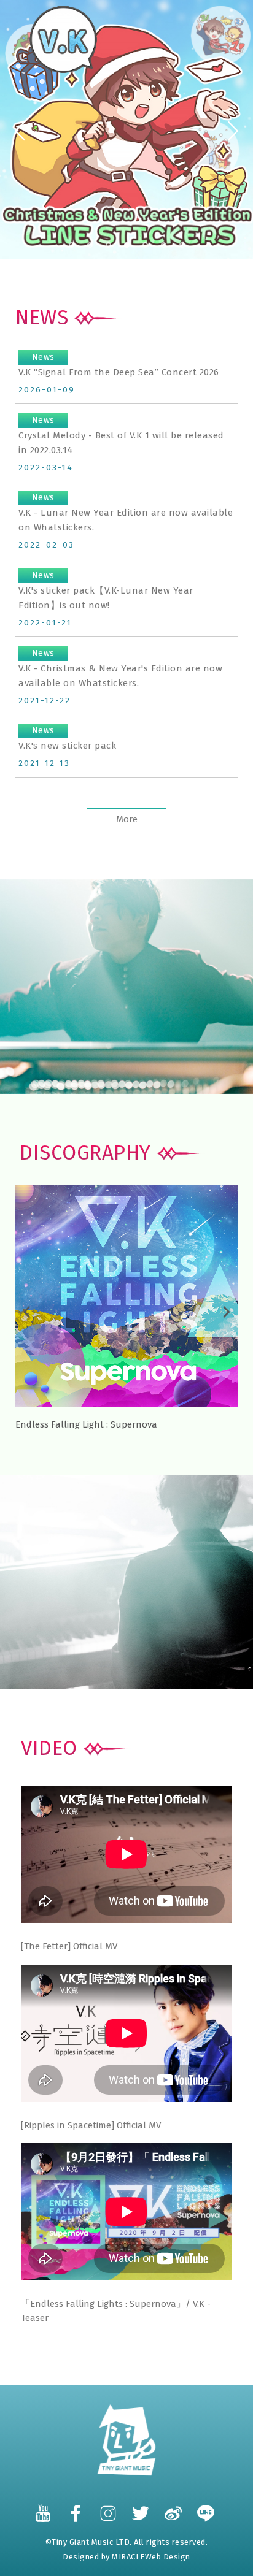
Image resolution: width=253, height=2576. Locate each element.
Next (235, 131)
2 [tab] (90, 245)
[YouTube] (44, 2507)
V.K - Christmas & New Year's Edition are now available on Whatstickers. (120, 668)
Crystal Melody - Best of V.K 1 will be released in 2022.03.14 (121, 435)
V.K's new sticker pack (67, 738)
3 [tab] (109, 245)
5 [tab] (146, 245)
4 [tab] (127, 245)
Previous (18, 131)
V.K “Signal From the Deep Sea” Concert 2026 (120, 365)
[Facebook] (76, 2507)
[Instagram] (109, 2507)
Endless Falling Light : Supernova (86, 1424)
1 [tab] (72, 245)
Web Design (168, 2557)
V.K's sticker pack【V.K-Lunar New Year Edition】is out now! (106, 590)
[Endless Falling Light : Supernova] (126, 1295)
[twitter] (141, 2507)
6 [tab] (164, 245)
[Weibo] (174, 2507)
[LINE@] (206, 2507)
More (127, 819)
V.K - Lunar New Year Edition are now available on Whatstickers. (126, 513)
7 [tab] (182, 245)
